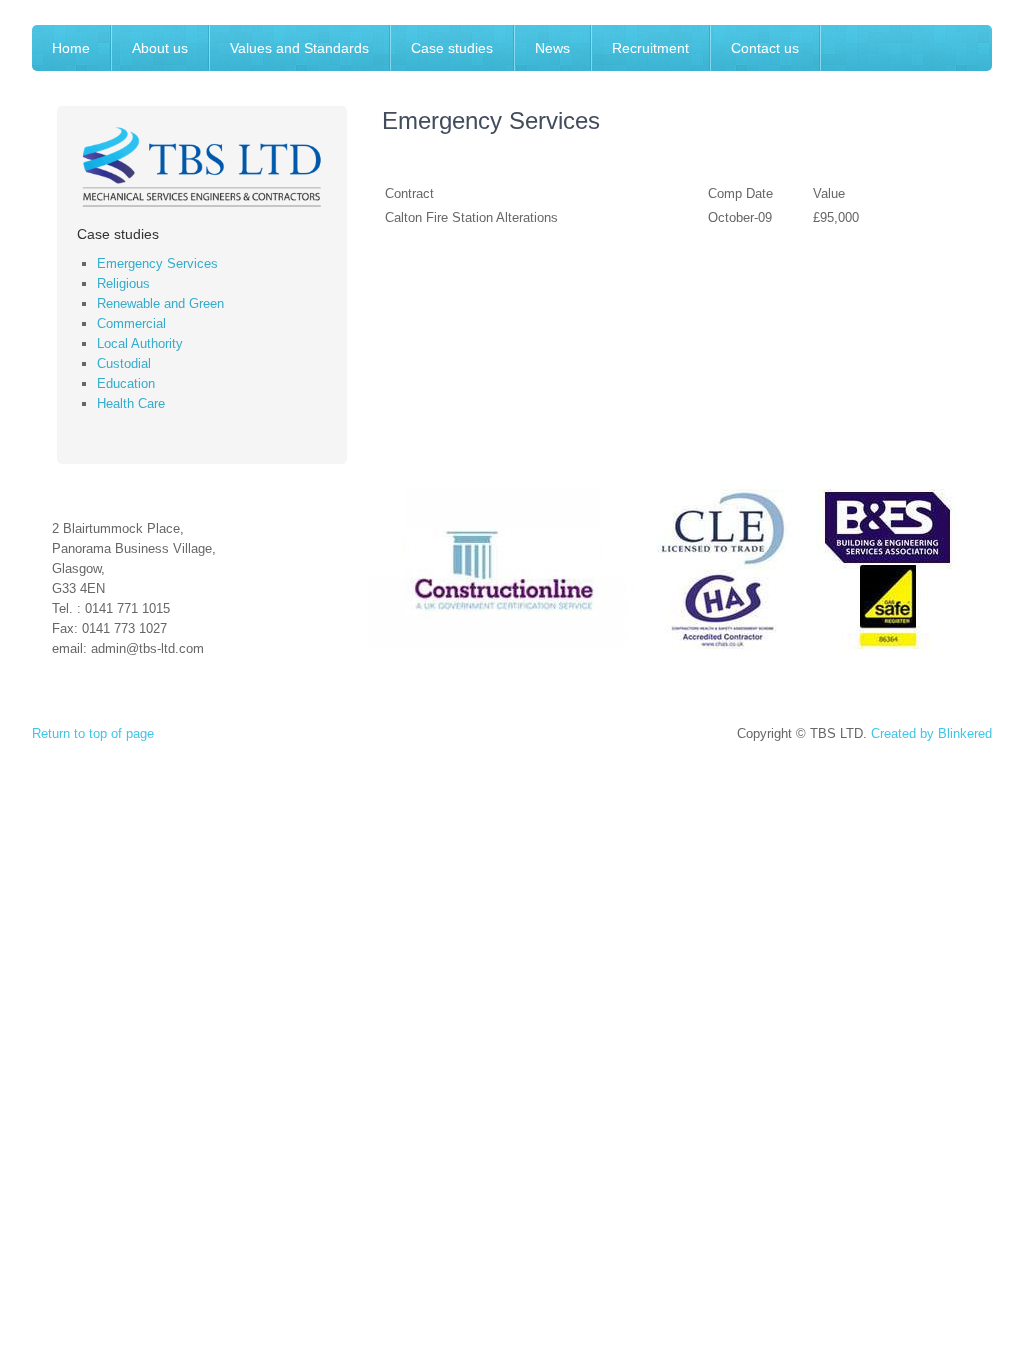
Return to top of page (93, 733)
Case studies (118, 234)
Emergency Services (157, 263)
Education (126, 383)
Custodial (124, 363)
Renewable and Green (160, 303)
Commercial (131, 323)
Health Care (131, 403)
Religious (123, 283)
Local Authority (140, 343)
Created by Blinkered (931, 733)
